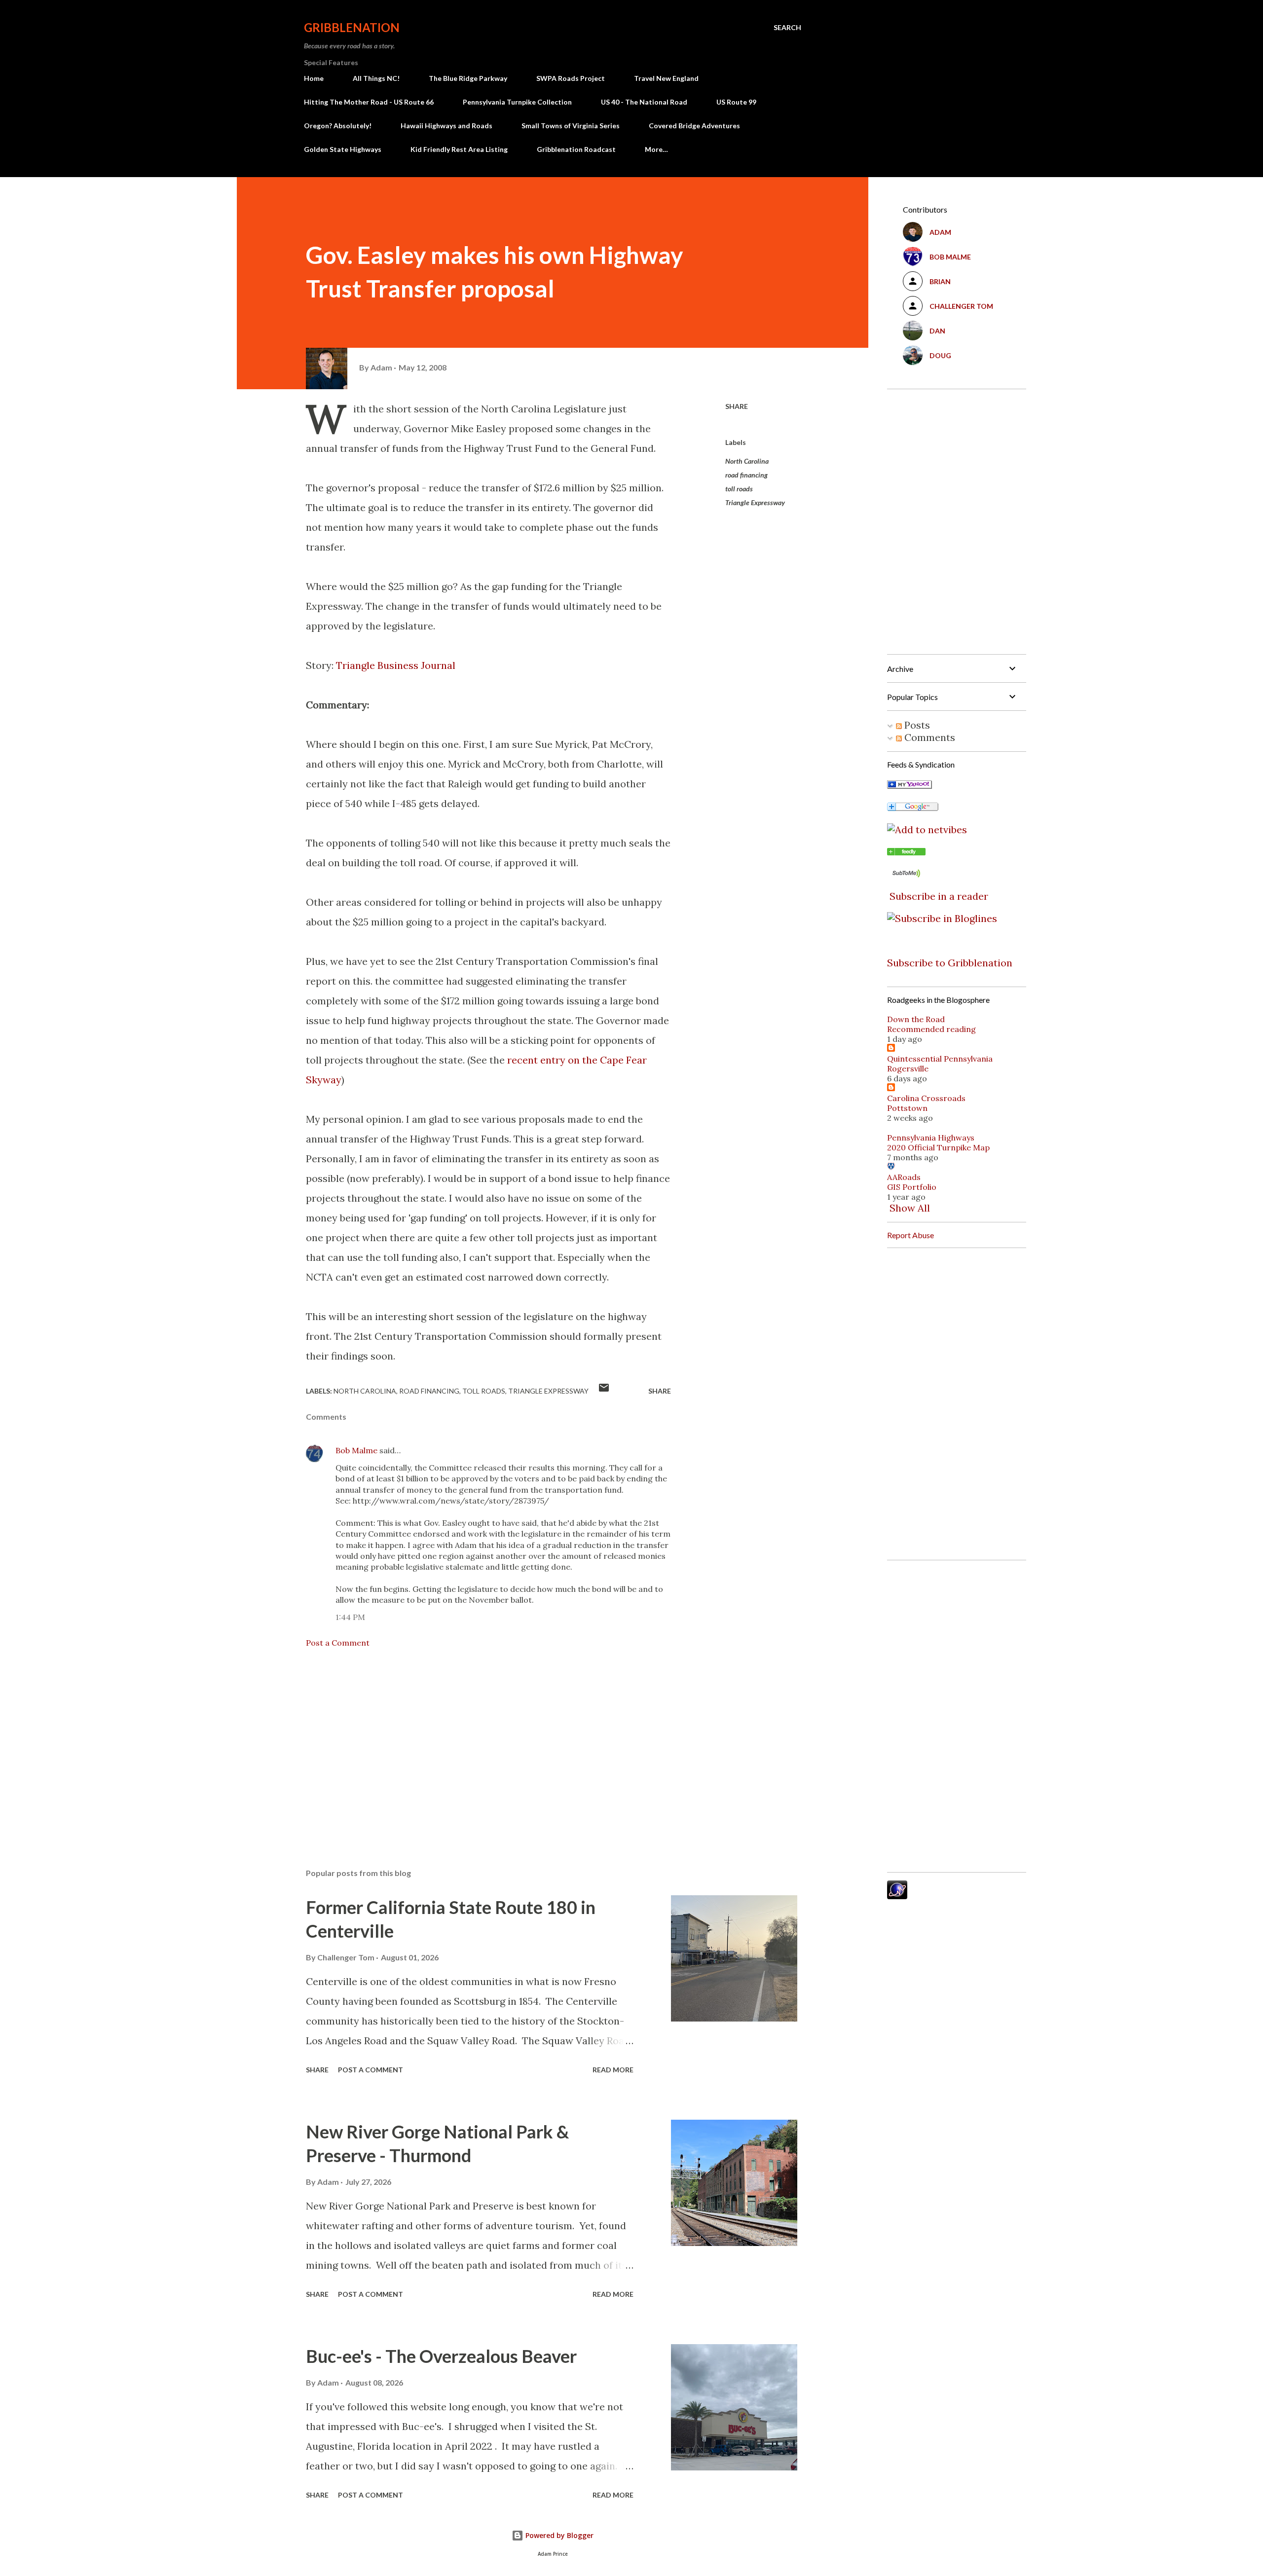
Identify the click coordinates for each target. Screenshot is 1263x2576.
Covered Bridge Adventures (694, 126)
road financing (746, 475)
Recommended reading (931, 1029)
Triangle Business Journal (396, 665)
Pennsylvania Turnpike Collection (517, 102)
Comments (929, 737)
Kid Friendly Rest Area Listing (459, 149)
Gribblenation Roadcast (576, 149)
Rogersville (908, 1068)
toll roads (739, 489)
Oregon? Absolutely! (338, 126)
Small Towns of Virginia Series (571, 126)
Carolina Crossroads (926, 1098)
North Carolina (747, 461)
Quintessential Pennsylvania (940, 1059)
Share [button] (737, 406)
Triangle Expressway (755, 502)
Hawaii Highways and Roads (446, 126)
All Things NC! (376, 78)
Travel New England (666, 78)
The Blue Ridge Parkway (468, 78)
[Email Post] (604, 1391)
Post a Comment (338, 1643)
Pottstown (907, 1108)
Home (314, 78)
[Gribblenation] (906, 852)
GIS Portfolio (912, 1187)
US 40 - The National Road (644, 102)
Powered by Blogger (558, 2535)
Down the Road (916, 1019)
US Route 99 (736, 102)
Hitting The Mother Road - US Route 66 (369, 102)
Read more (613, 2070)
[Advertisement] (473, 1745)
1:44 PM (350, 1617)
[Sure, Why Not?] (910, 785)
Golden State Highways (343, 149)
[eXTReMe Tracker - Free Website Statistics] (897, 1895)
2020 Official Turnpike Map (938, 1147)
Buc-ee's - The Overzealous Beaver (441, 2356)
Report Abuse (910, 1235)
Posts (916, 725)
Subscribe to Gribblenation (950, 963)
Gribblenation (352, 27)
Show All (910, 1208)
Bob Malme (356, 1450)
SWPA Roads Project (571, 78)
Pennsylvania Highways (931, 1138)
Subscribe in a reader (939, 896)
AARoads (904, 1177)
